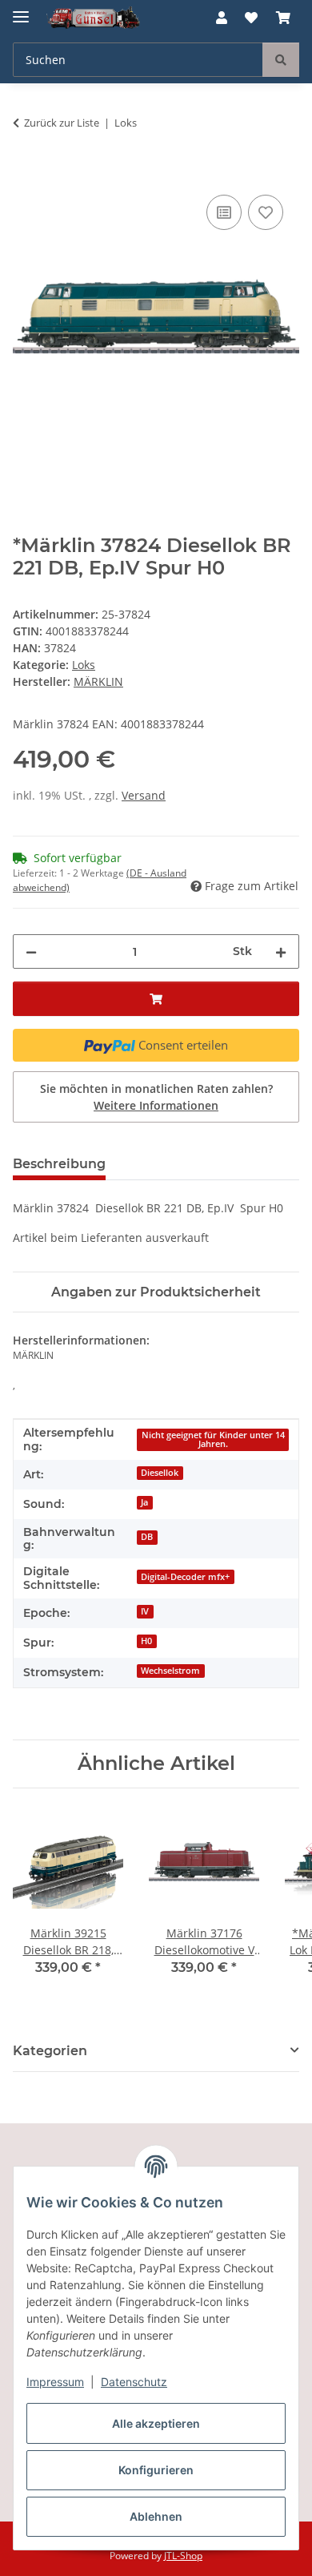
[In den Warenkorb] (26, 173)
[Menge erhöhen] (281, 951)
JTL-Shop (183, 2556)
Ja (144, 1502)
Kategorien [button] (50, 2051)
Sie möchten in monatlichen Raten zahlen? (156, 1097)
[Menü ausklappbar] (21, 10)
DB (147, 1537)
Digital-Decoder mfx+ (185, 1577)
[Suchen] (281, 60)
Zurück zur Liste (62, 123)
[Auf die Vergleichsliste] (224, 212)
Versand (144, 795)
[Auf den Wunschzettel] (266, 212)
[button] (222, 18)
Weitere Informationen (156, 1105)
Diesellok (160, 1473)
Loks (84, 665)
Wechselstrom (170, 1671)
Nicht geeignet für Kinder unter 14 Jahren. (213, 1439)
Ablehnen (156, 2516)
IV (145, 1611)
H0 (146, 1641)
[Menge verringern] (31, 951)
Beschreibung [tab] (59, 1164)
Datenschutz (134, 2382)
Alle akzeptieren (156, 2423)
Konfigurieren (156, 2470)
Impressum (55, 2382)
